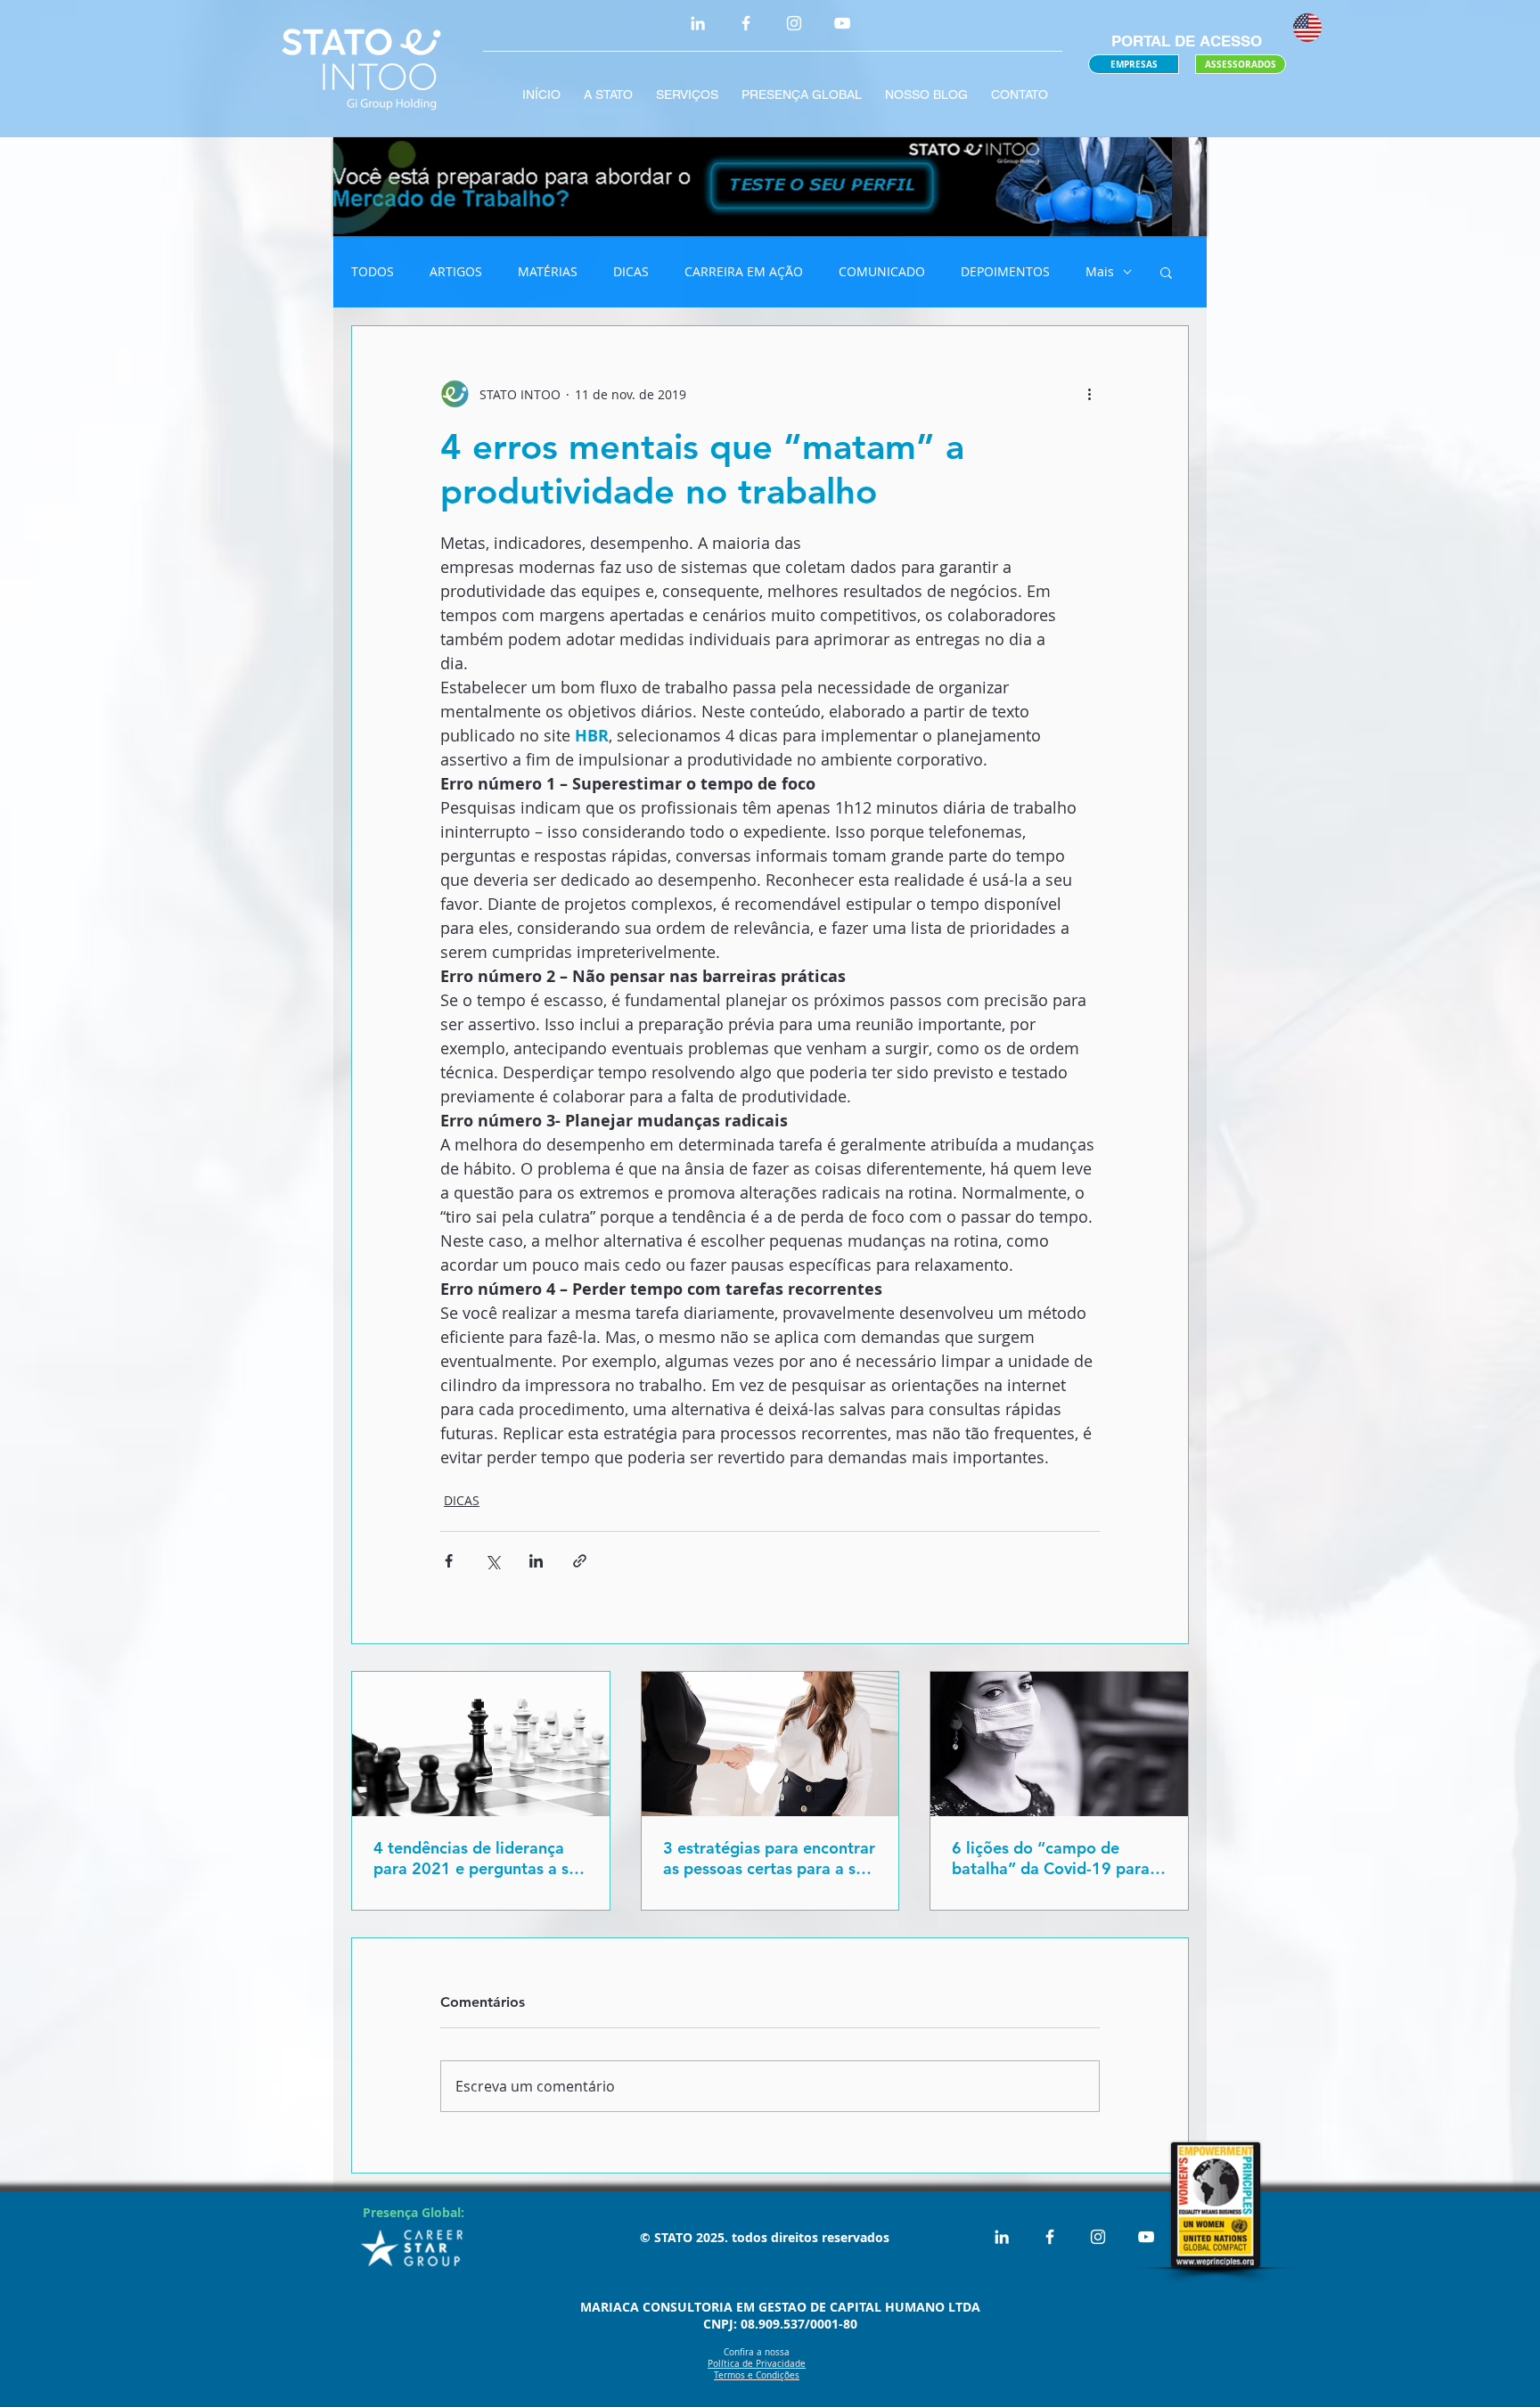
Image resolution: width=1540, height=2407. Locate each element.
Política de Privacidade (757, 2364)
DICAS (631, 271)
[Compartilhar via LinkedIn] (536, 1561)
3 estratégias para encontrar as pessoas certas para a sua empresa (769, 1858)
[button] (1166, 272)
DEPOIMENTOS (1005, 271)
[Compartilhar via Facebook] (449, 1561)
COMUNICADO (882, 271)
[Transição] (770, 187)
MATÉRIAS (548, 271)
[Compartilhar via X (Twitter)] (492, 1561)
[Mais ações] (1089, 394)
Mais (1100, 271)
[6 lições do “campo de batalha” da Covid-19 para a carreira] (1059, 1744)
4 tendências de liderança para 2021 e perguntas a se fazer (475, 1858)
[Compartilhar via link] (580, 1561)
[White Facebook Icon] (746, 23)
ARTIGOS (456, 271)
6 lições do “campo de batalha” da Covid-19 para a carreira (1057, 1858)
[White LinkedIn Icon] (698, 23)
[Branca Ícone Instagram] (794, 23)
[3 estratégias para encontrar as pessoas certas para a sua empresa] (770, 1744)
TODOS (373, 271)
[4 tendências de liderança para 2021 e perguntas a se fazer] (481, 1744)
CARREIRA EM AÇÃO (744, 271)
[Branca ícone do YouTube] (842, 23)
